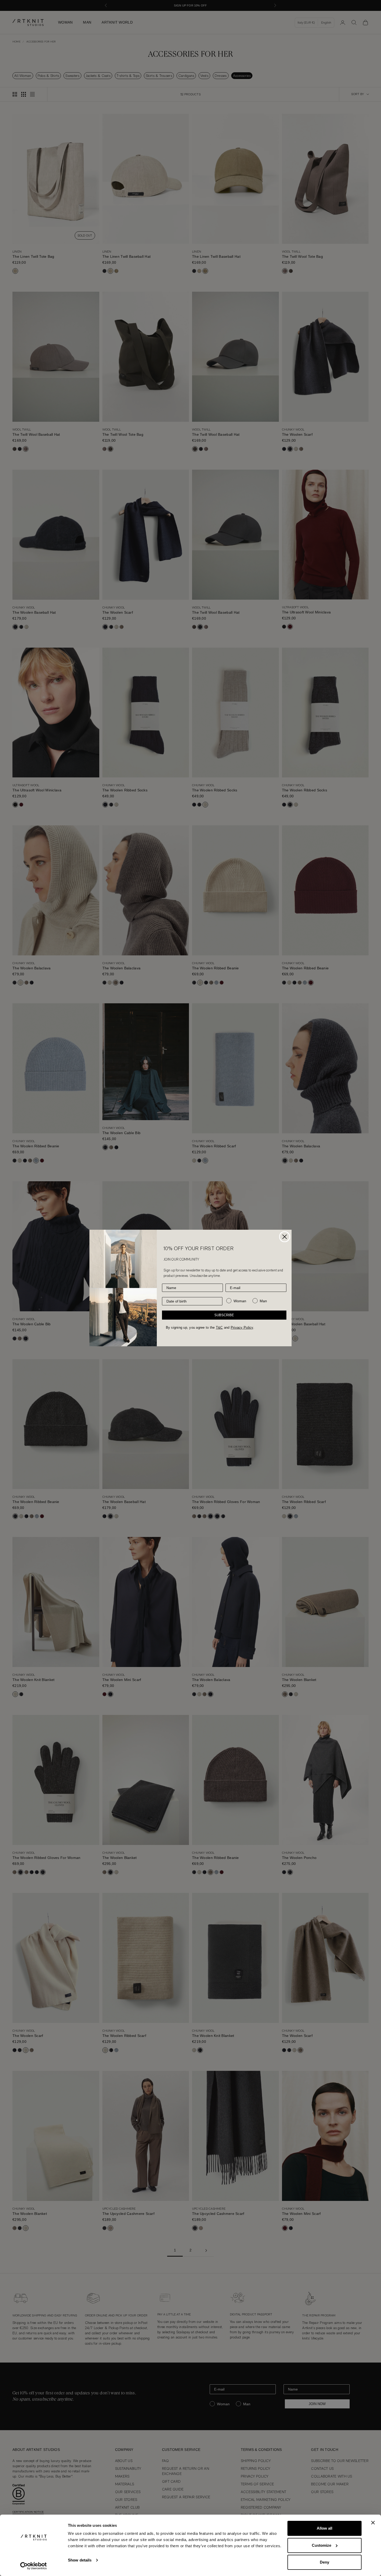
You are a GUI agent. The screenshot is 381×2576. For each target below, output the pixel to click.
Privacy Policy (242, 1328)
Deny (324, 2562)
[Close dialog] (285, 1237)
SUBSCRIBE (224, 1315)
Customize (322, 2545)
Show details (80, 2560)
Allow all (324, 2528)
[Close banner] (373, 2523)
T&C (219, 1328)
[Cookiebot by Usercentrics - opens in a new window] (34, 2566)
